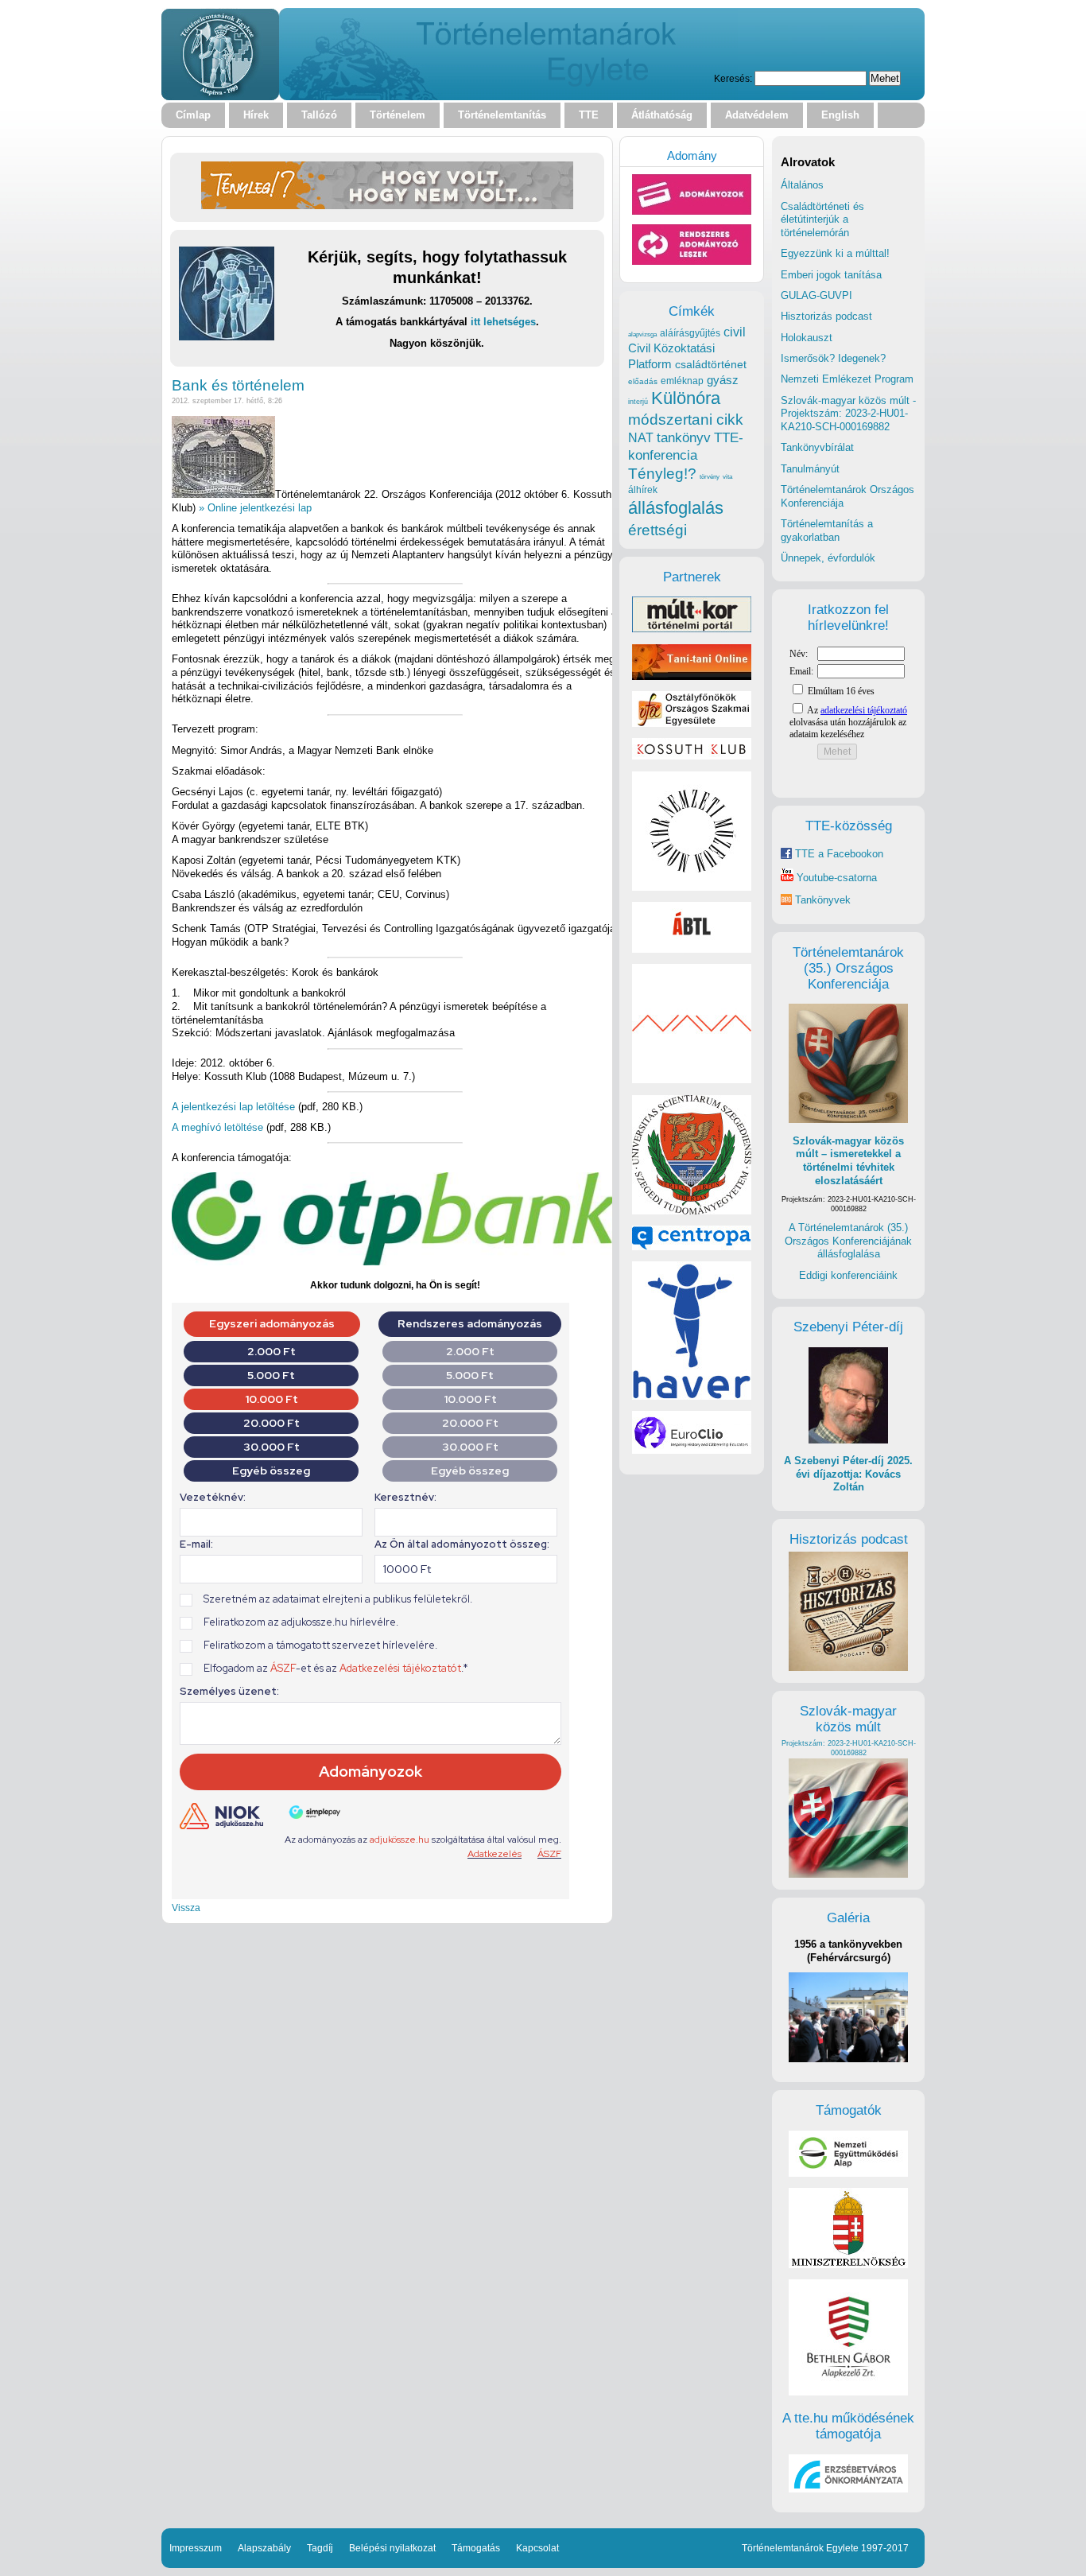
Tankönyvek (823, 900)
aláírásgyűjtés (690, 333)
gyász (723, 380)
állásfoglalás (676, 508)
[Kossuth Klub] (692, 756)
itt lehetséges (503, 322)
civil (735, 332)
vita (727, 476)
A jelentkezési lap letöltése (233, 1107)
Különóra (686, 398)
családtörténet (711, 364)
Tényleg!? (662, 474)
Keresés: (733, 78)
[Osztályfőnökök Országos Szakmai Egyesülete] (692, 723)
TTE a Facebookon (838, 854)
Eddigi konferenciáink (848, 1275)
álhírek (643, 490)
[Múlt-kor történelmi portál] (692, 629)
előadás (643, 381)
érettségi (657, 530)
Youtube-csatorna (835, 878)
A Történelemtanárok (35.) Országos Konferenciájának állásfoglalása (848, 1241)
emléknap (682, 381)
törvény (710, 477)
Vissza (186, 1908)
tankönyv (684, 438)
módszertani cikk (686, 420)
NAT (641, 438)
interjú (638, 402)
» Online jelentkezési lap (255, 508)
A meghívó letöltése (217, 1127)
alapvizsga (642, 334)
